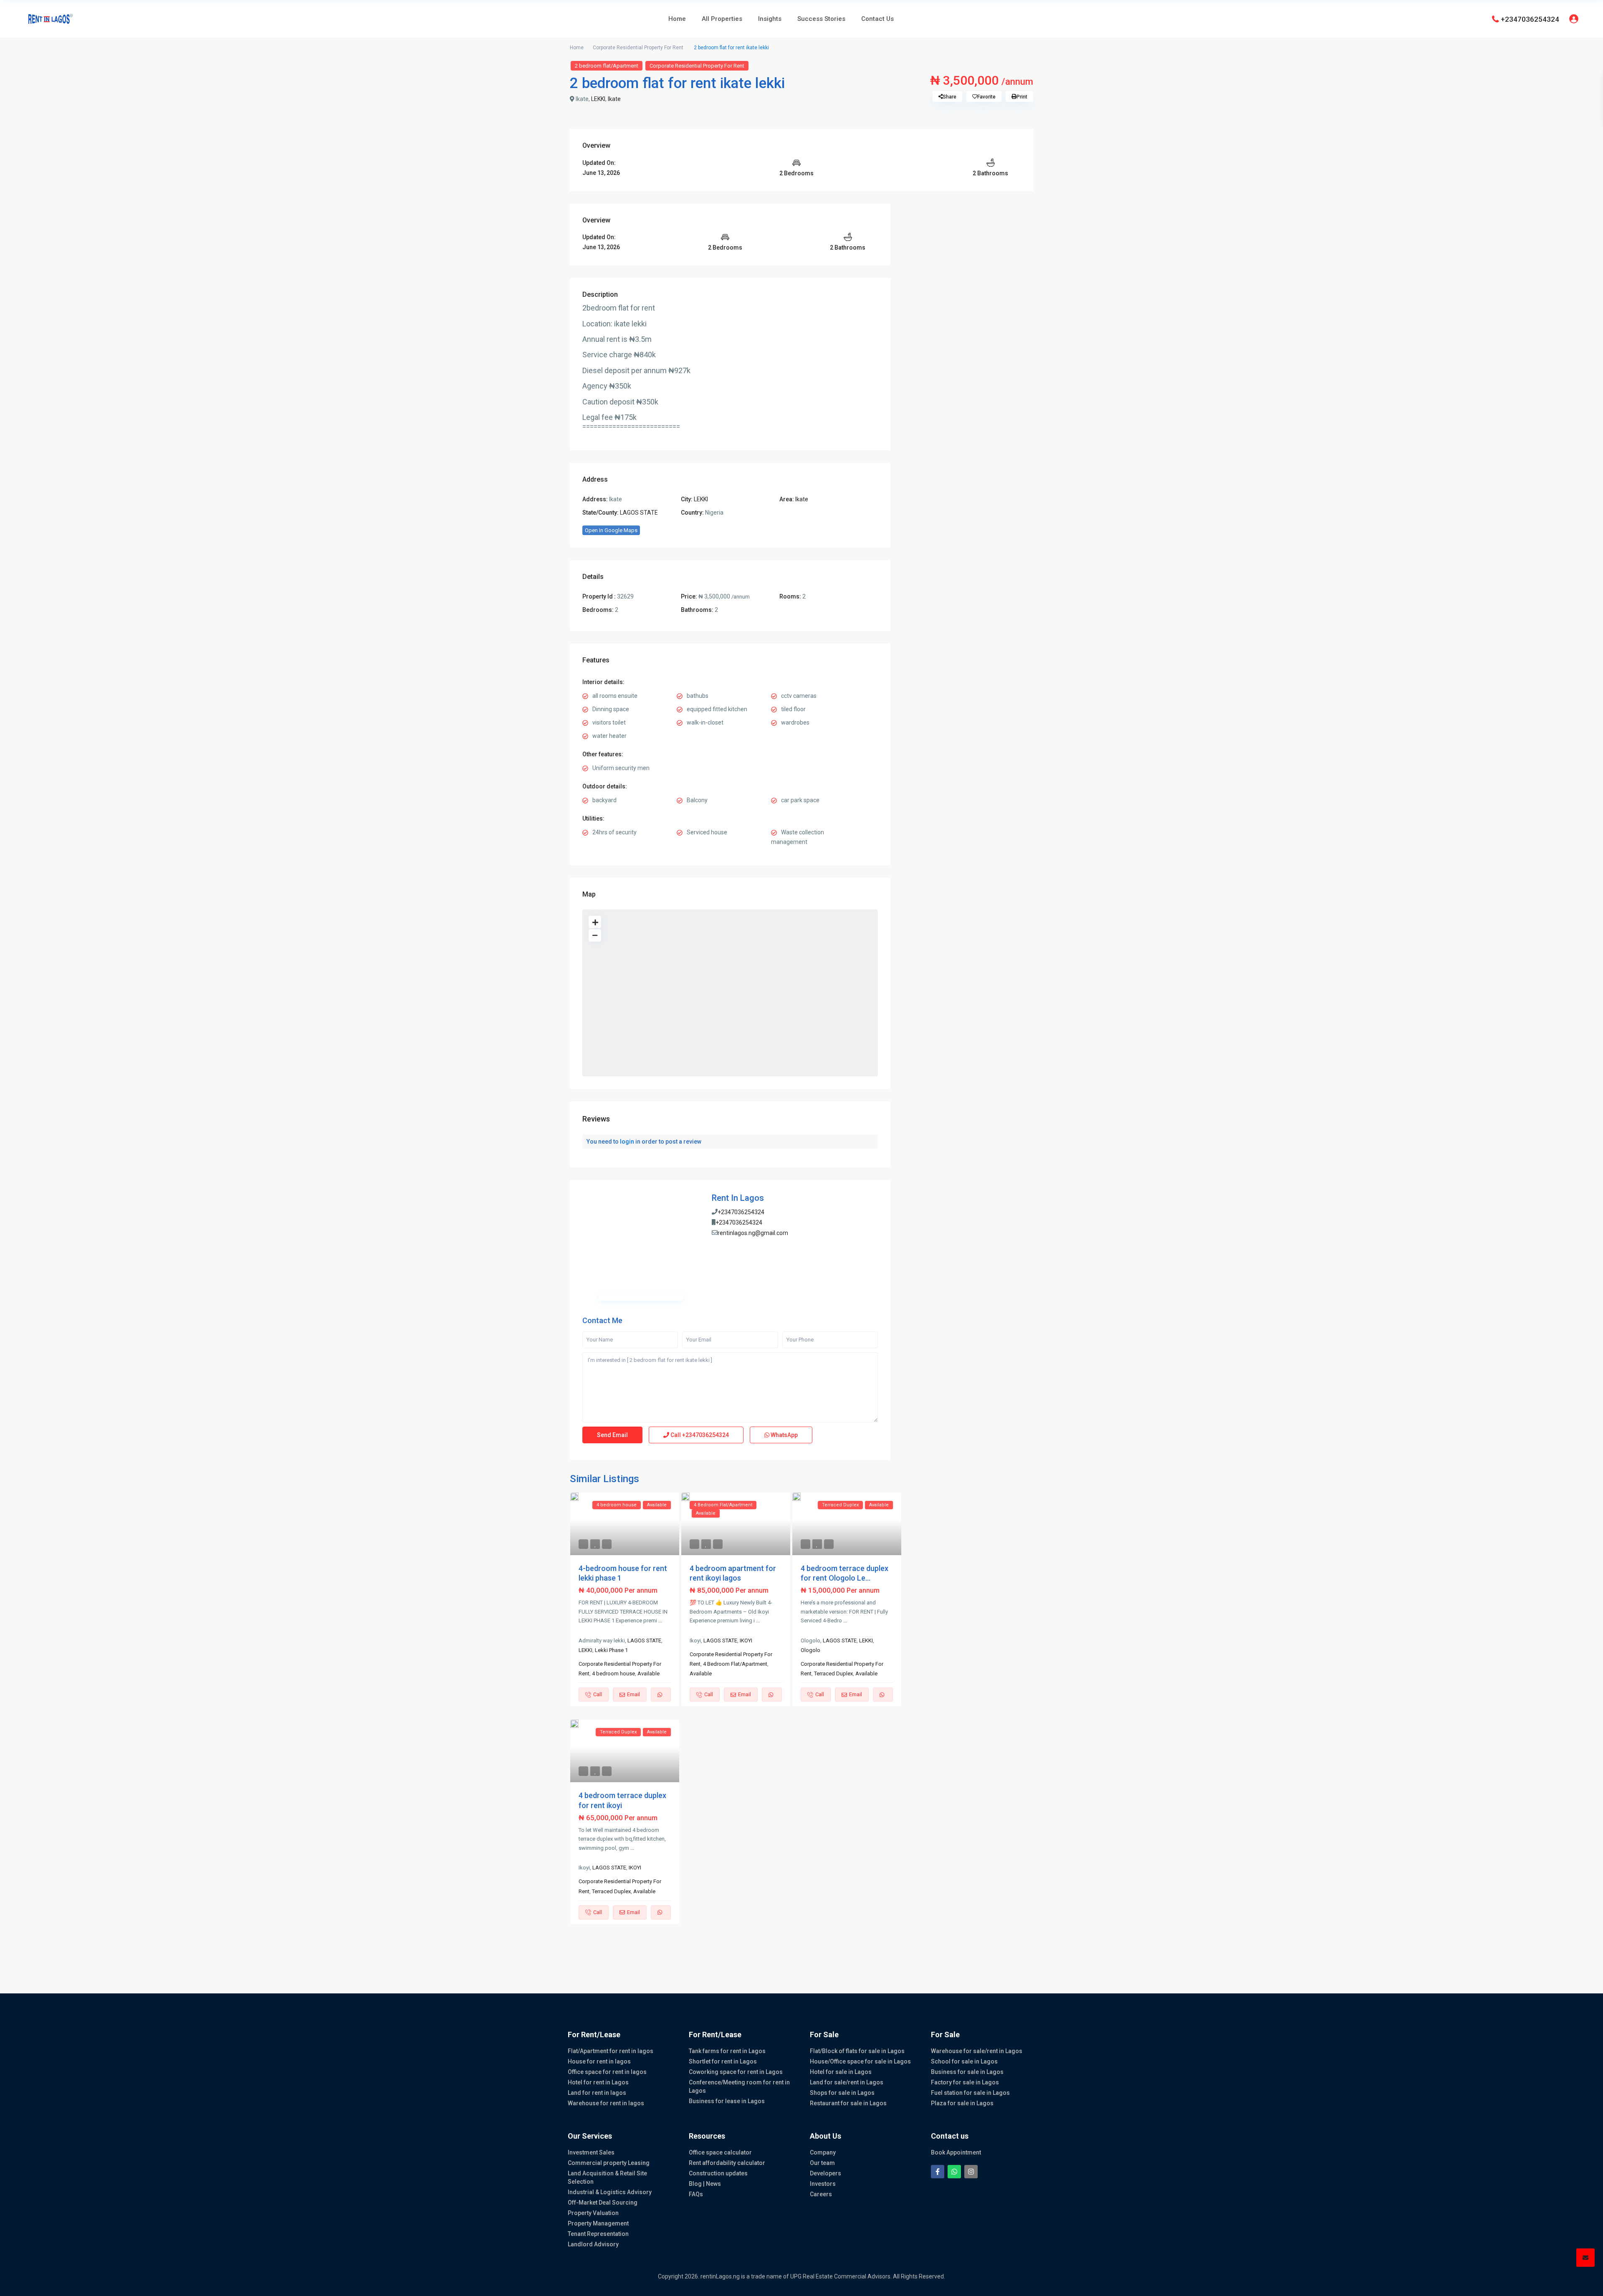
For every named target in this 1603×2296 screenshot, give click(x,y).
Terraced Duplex (833, 1673)
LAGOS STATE (639, 513)
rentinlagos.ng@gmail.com (753, 1233)
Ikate (614, 99)
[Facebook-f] (938, 2172)
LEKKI (598, 99)
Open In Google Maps (611, 530)
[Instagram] (971, 2172)
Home (677, 19)
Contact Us (877, 19)
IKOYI (746, 1641)
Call (699, 1435)
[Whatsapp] (954, 2172)
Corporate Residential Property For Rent (638, 48)
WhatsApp (784, 1435)
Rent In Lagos (738, 1198)
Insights (770, 19)
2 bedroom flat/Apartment (607, 66)
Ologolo (810, 1650)
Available (649, 1673)
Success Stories (821, 19)
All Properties (722, 19)
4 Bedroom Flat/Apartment (735, 1664)
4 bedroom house (613, 1673)
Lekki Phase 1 (611, 1650)
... (660, 1620)
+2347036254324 (1530, 19)
